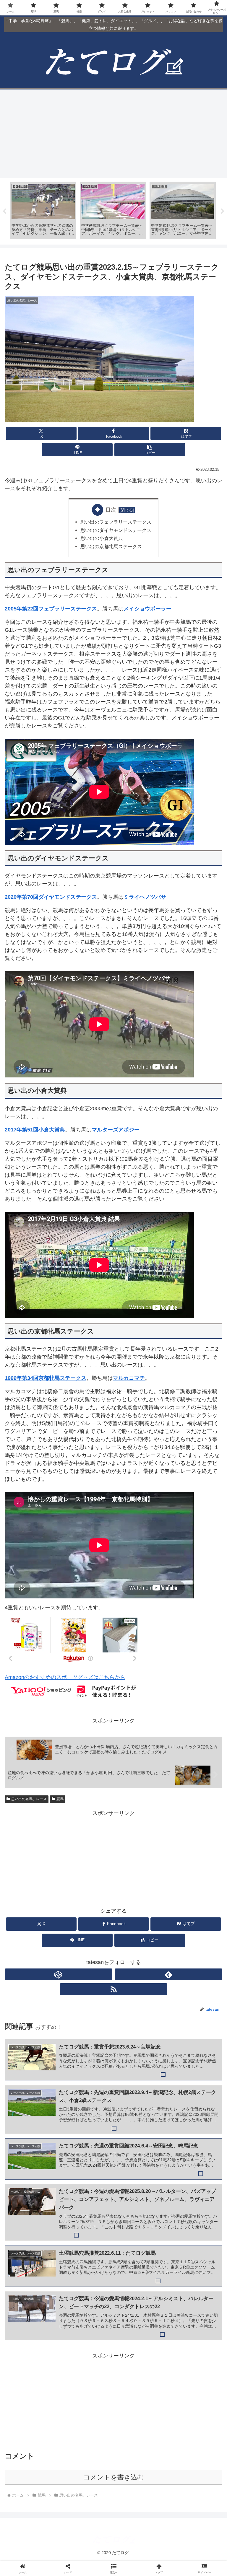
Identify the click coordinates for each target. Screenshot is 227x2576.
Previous (4, 211)
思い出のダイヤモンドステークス (116, 530)
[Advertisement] (113, 134)
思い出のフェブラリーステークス (116, 522)
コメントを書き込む (114, 2477)
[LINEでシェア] (189, 1925)
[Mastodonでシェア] (88, 1909)
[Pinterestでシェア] (63, 1941)
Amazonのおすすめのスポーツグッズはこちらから (65, 1677)
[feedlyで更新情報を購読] (168, 1974)
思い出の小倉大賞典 (102, 538)
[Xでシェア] (38, 1909)
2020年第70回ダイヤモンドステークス (51, 897)
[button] (150, 450)
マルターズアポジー (116, 1130)
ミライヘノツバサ (145, 897)
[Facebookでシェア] (38, 1925)
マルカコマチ (129, 1378)
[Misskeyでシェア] (189, 1909)
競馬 (60, 1799)
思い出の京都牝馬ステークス (111, 546)
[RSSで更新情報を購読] (113, 1989)
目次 (111, 510)
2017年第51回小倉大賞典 (35, 1130)
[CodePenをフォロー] (59, 1974)
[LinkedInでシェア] (113, 1941)
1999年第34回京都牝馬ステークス (46, 1378)
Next (223, 211)
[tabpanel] (43, 210)
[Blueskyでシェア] (139, 1909)
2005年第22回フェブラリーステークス (51, 609)
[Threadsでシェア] (88, 1925)
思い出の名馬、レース (29, 1799)
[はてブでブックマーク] (139, 1925)
